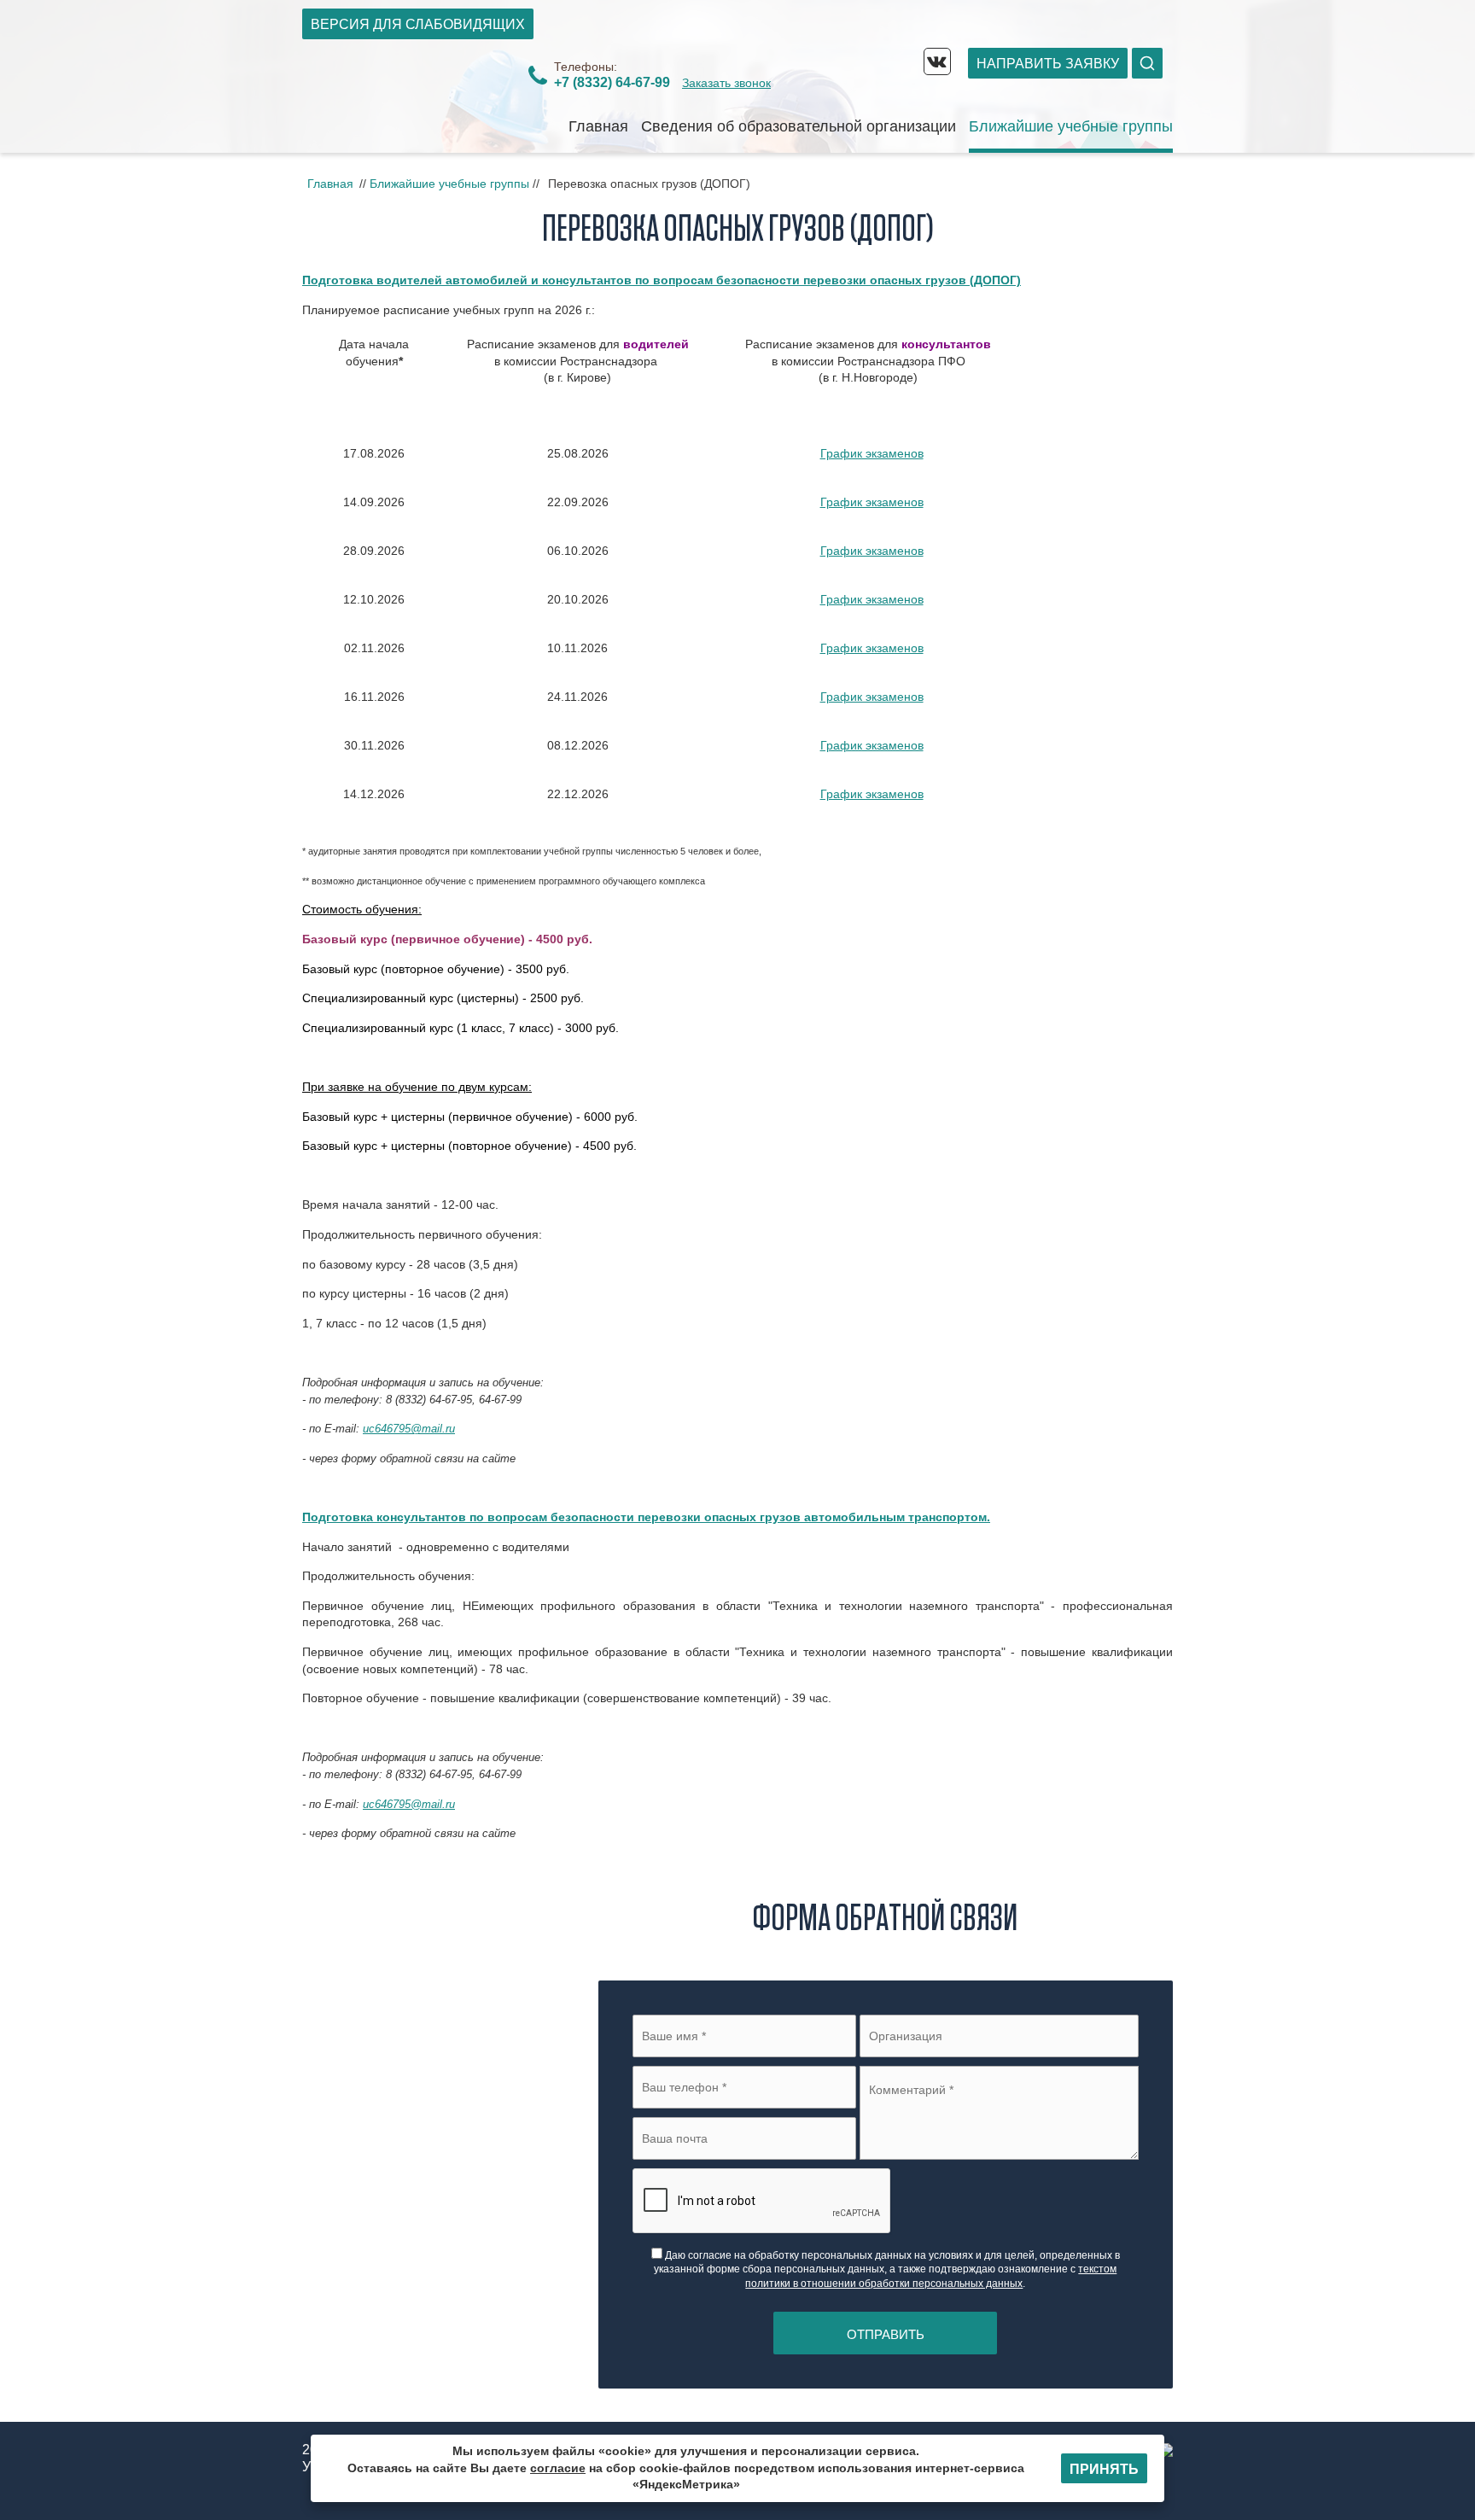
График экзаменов (872, 453)
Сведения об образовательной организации (799, 126)
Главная (598, 126)
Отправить (886, 2334)
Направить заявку (1048, 64)
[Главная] (409, 100)
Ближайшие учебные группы (1071, 126)
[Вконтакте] (937, 61)
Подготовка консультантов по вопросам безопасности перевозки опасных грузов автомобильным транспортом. (646, 1517)
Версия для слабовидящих (418, 24)
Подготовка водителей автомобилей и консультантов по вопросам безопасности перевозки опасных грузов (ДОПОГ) (662, 280)
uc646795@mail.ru (409, 1429)
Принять (1104, 2469)
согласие (558, 2468)
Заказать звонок (726, 83)
